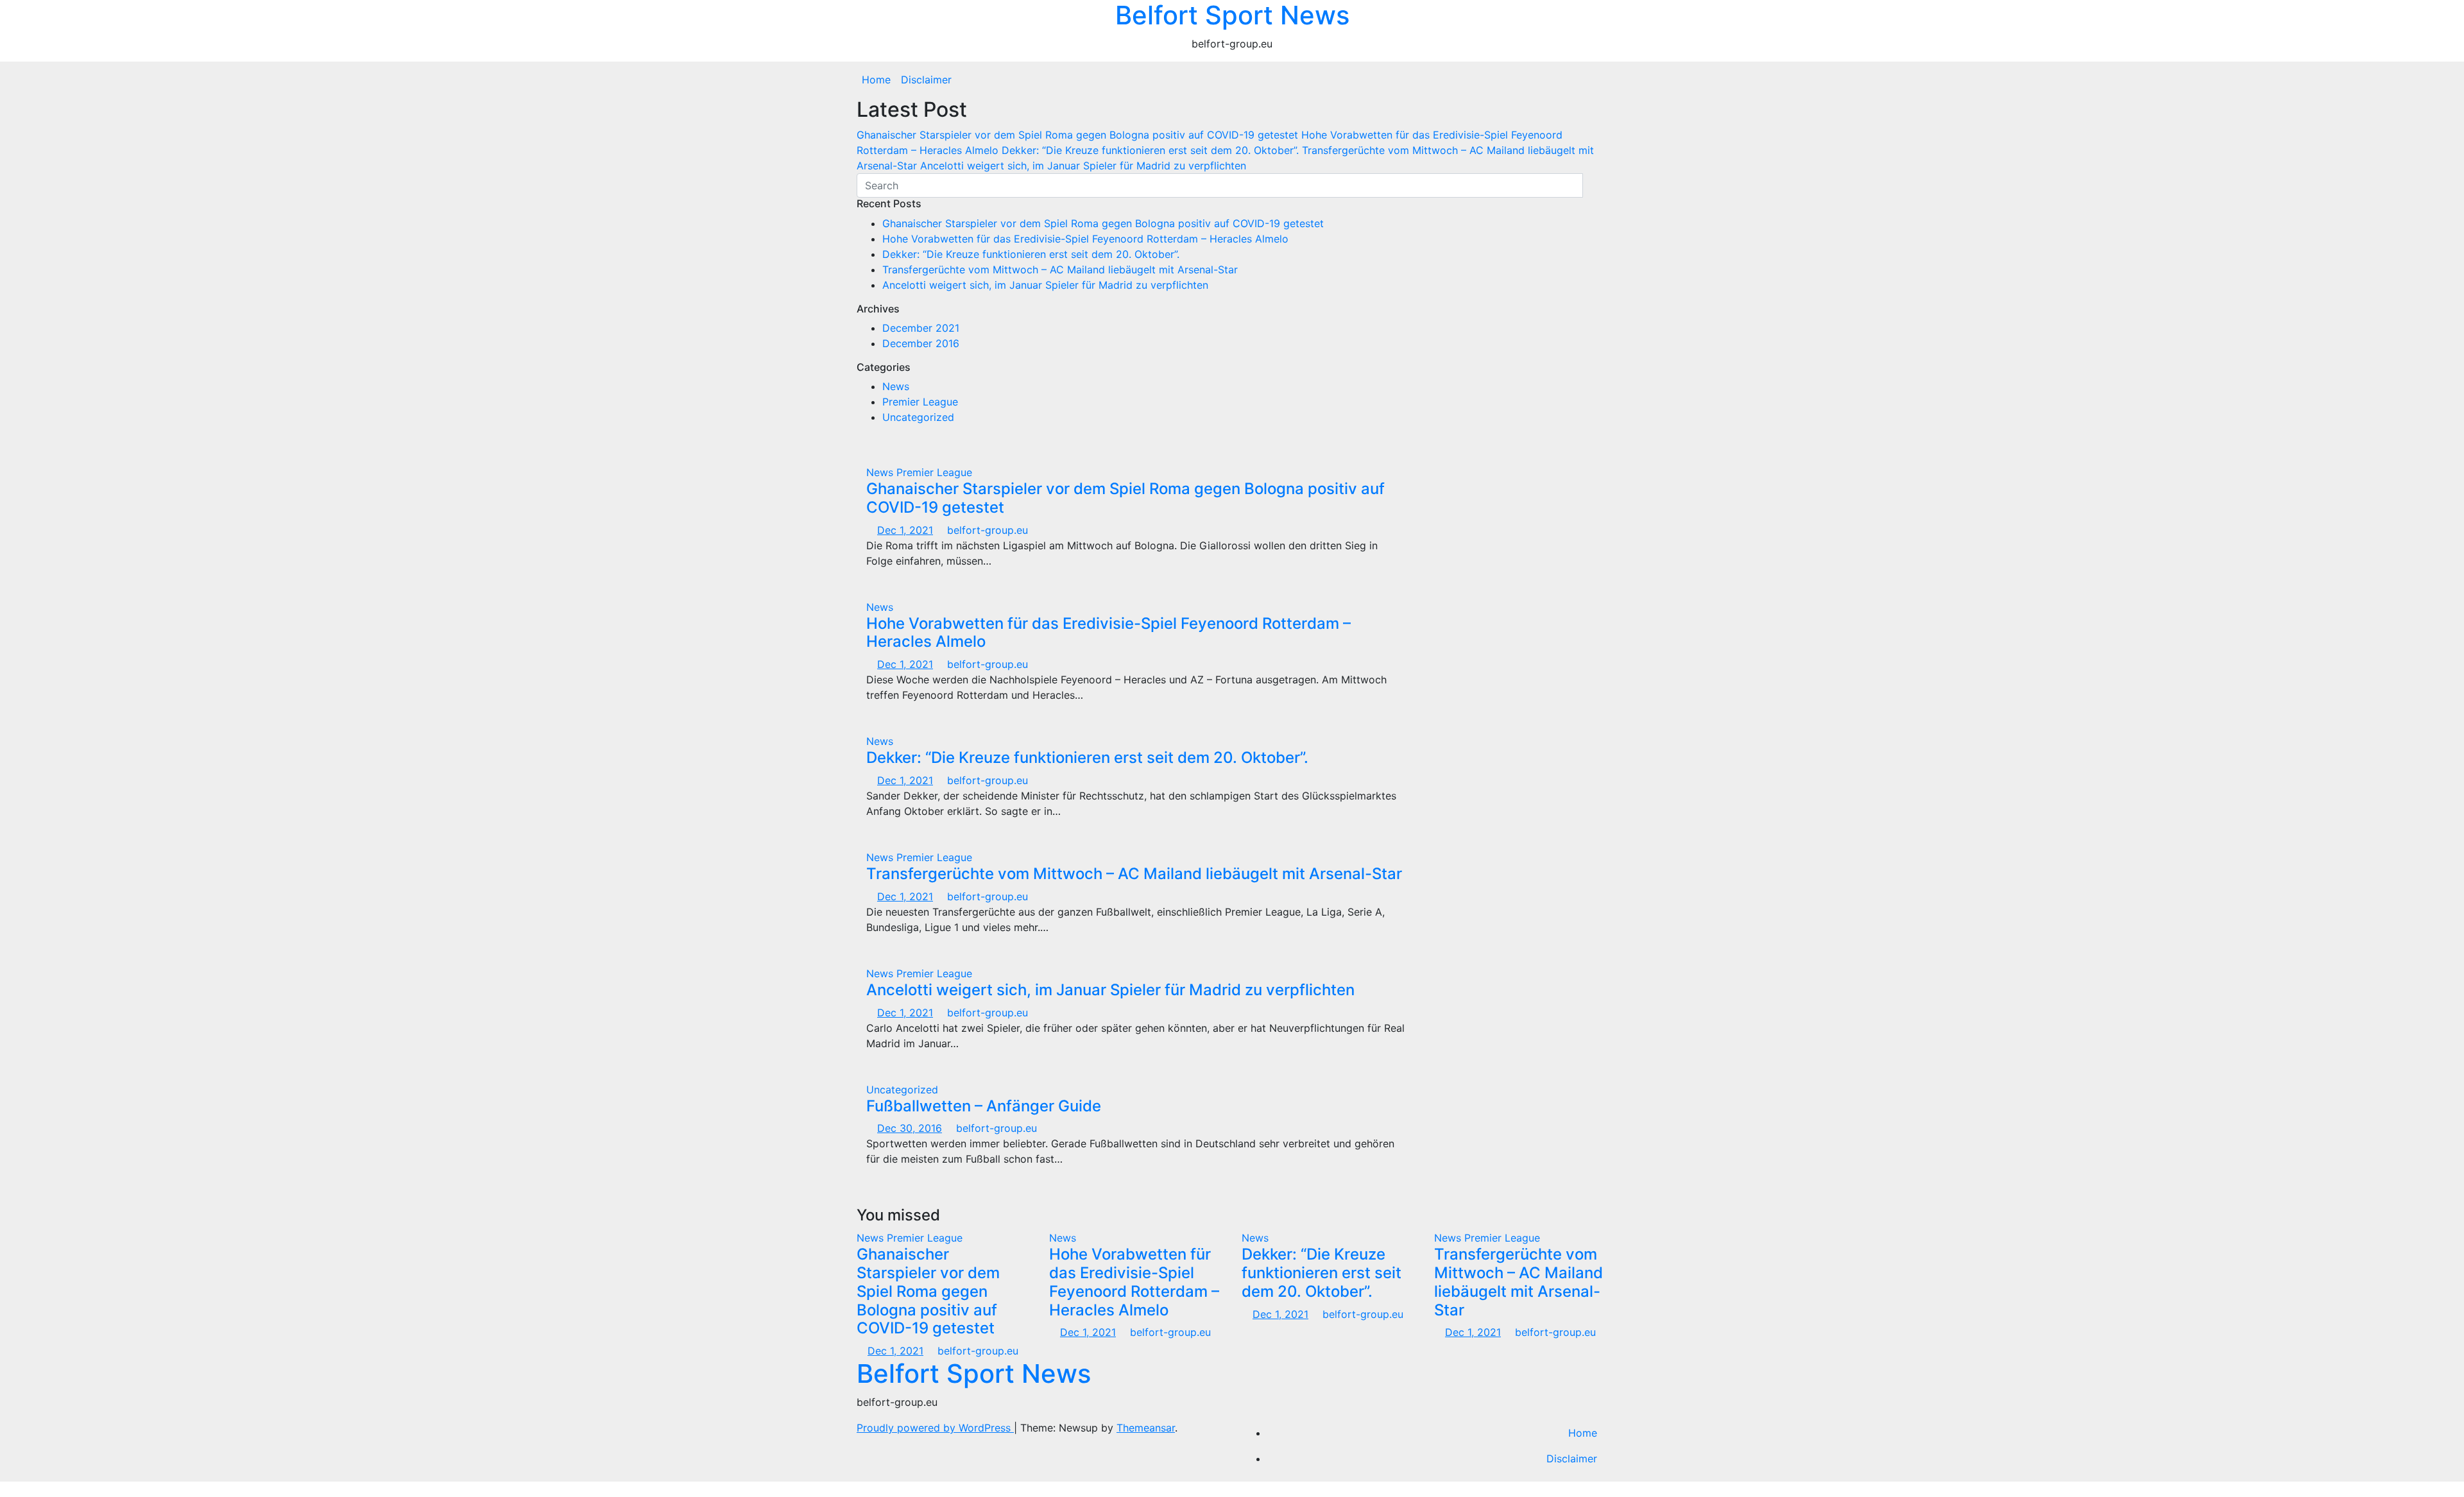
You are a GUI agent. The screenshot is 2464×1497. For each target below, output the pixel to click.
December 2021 (921, 328)
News (896, 386)
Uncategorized (918, 417)
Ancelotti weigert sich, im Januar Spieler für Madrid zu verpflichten (1045, 285)
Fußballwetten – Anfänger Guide (984, 1106)
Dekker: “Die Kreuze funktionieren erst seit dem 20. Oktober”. (1031, 254)
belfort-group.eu (986, 530)
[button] (1604, 80)
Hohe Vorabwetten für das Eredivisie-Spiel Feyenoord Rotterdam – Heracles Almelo (1085, 239)
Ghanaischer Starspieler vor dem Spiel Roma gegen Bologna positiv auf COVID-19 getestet (1103, 223)
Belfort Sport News (974, 1373)
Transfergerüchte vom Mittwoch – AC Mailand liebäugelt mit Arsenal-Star (1060, 269)
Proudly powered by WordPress (935, 1428)
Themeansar (1146, 1428)
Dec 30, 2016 (910, 1128)
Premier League (920, 402)
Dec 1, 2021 (905, 530)
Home (876, 80)
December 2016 (921, 343)
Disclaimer (926, 80)
